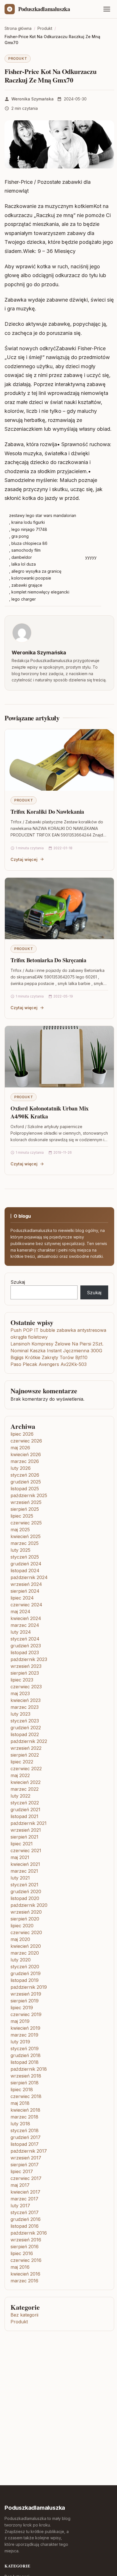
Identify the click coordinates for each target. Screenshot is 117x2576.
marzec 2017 (24, 2199)
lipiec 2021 (22, 1844)
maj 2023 (20, 1693)
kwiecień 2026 (26, 1454)
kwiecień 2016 (25, 2274)
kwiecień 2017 (25, 2192)
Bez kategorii (24, 2315)
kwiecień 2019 (25, 2028)
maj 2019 (20, 2021)
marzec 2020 (25, 1953)
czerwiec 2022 (26, 1769)
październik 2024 (29, 1577)
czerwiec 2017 (26, 2178)
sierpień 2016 (25, 2247)
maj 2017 (20, 2185)
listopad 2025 (25, 1489)
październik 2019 (29, 1987)
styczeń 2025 (25, 1557)
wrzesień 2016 (26, 2240)
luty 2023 (20, 1714)
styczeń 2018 (25, 2130)
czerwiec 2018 (26, 2096)
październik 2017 (29, 2151)
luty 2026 (21, 1468)
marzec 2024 (25, 1625)
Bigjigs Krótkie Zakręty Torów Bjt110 (49, 1357)
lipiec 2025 (22, 1516)
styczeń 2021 (24, 1885)
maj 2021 (20, 1857)
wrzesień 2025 (26, 1502)
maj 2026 (20, 1448)
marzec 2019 (24, 2035)
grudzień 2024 (26, 1564)
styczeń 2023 (25, 1721)
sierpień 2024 (25, 1591)
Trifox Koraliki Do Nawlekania (47, 812)
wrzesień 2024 (26, 1584)
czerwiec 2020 (26, 1932)
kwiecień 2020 (26, 1946)
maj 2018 (20, 2103)
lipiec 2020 (22, 1926)
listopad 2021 (24, 1816)
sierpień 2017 (25, 2165)
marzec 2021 (24, 1871)
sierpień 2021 (24, 1837)
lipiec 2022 (22, 1762)
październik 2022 (29, 1741)
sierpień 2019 (25, 2001)
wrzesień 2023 (26, 1666)
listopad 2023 (25, 1652)
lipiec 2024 (22, 1598)
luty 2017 (20, 2206)
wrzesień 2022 (26, 1748)
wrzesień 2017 (26, 2158)
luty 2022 (20, 1796)
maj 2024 (20, 1611)
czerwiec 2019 (26, 2014)
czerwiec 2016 (26, 2260)
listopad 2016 (25, 2226)
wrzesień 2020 (26, 1912)
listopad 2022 (25, 1734)
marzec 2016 (24, 2281)
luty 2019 (20, 2042)
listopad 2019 (25, 1980)
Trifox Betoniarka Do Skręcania (48, 960)
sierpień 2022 (25, 1755)
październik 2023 (29, 1659)
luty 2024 (21, 1632)
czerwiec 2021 (26, 1850)
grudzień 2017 (26, 2137)
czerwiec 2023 (26, 1687)
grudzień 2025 (26, 1482)
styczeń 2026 (25, 1475)
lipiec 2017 (22, 2171)
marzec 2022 (25, 1789)
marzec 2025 (25, 1543)
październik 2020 (29, 1905)
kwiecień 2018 (25, 2110)
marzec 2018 (24, 2117)
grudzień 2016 (26, 2219)
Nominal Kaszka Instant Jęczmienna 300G (56, 1351)
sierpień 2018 (25, 2083)
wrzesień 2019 (26, 1994)
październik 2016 (29, 2233)
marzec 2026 (25, 1461)
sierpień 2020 (25, 1919)
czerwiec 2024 (26, 1605)
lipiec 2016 (22, 2253)
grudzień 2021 (25, 1810)
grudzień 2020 (26, 1891)
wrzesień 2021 (26, 1830)
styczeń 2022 (25, 1803)
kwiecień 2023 (26, 1700)
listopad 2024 (25, 1571)
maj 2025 (20, 1530)
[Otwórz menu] (107, 9)
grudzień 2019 (26, 1973)
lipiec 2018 (22, 2089)
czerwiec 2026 (26, 1441)
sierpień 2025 (25, 1509)
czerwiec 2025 (26, 1523)
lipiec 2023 (22, 1680)
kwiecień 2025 (26, 1536)
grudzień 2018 (26, 2055)
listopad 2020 (25, 1898)
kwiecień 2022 (26, 1782)
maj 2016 (20, 2267)
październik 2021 (29, 1823)
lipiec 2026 (22, 1434)
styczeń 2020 (25, 1967)
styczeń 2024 (25, 1639)
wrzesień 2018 (26, 2076)
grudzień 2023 (26, 1646)
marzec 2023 (25, 1707)
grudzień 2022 (26, 1728)
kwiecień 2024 (26, 1618)
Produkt (18, 58)
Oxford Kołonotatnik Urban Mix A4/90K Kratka (50, 1112)
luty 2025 (20, 1550)
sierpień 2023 (25, 1673)
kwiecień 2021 (25, 1864)
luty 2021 (20, 1878)
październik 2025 (29, 1495)
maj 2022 (20, 1775)
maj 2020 (20, 1939)
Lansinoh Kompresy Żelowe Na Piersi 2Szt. (57, 1344)
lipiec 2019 (22, 2008)
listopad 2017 (25, 2144)
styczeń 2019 (25, 2049)
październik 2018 (29, 2069)
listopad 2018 (25, 2062)
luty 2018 (20, 2124)
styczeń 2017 (25, 2212)
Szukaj (18, 1282)
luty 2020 (21, 1960)
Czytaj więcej (24, 859)
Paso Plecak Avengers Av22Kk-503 (49, 1364)
